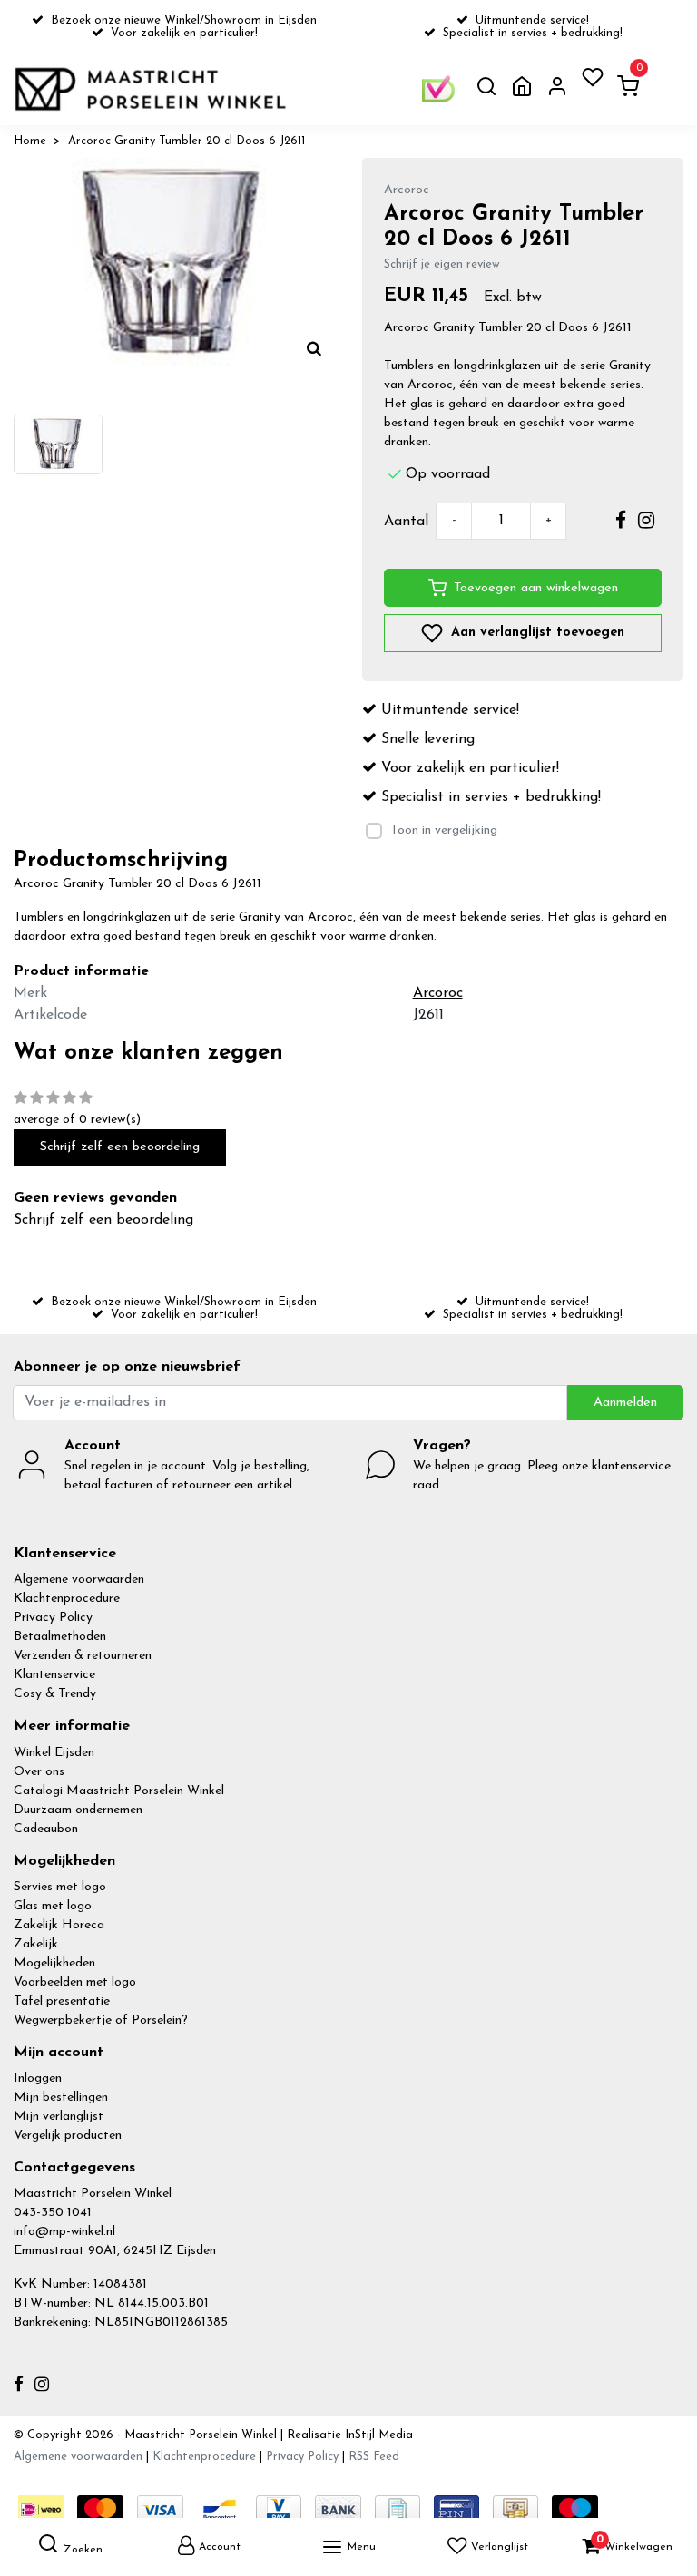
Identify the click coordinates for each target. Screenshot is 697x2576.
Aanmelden (625, 1403)
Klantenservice (54, 1675)
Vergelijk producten (68, 2136)
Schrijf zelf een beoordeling (120, 1147)
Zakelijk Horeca (59, 1925)
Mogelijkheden (54, 1963)
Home (30, 141)
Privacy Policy (53, 1618)
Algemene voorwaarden (79, 1580)
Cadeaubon (46, 1829)
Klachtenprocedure (67, 1599)
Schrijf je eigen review (442, 264)
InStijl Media (377, 2435)
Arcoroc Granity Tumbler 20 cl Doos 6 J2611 (187, 141)
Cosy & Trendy (55, 1694)
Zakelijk (36, 1944)
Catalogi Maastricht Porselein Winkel (119, 1791)
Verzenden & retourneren (83, 1656)
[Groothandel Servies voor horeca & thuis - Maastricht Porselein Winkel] (152, 89)
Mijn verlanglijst (59, 2117)
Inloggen (38, 2078)
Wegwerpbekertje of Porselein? (101, 2020)
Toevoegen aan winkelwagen (536, 588)
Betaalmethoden (60, 1637)
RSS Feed (374, 2457)
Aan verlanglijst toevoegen (535, 633)
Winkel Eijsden (54, 1753)
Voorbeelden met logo (75, 1982)
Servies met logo (60, 1887)
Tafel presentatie (62, 2001)
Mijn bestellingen (61, 2098)
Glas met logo (53, 1906)
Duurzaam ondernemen (78, 1810)
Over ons (39, 1772)
